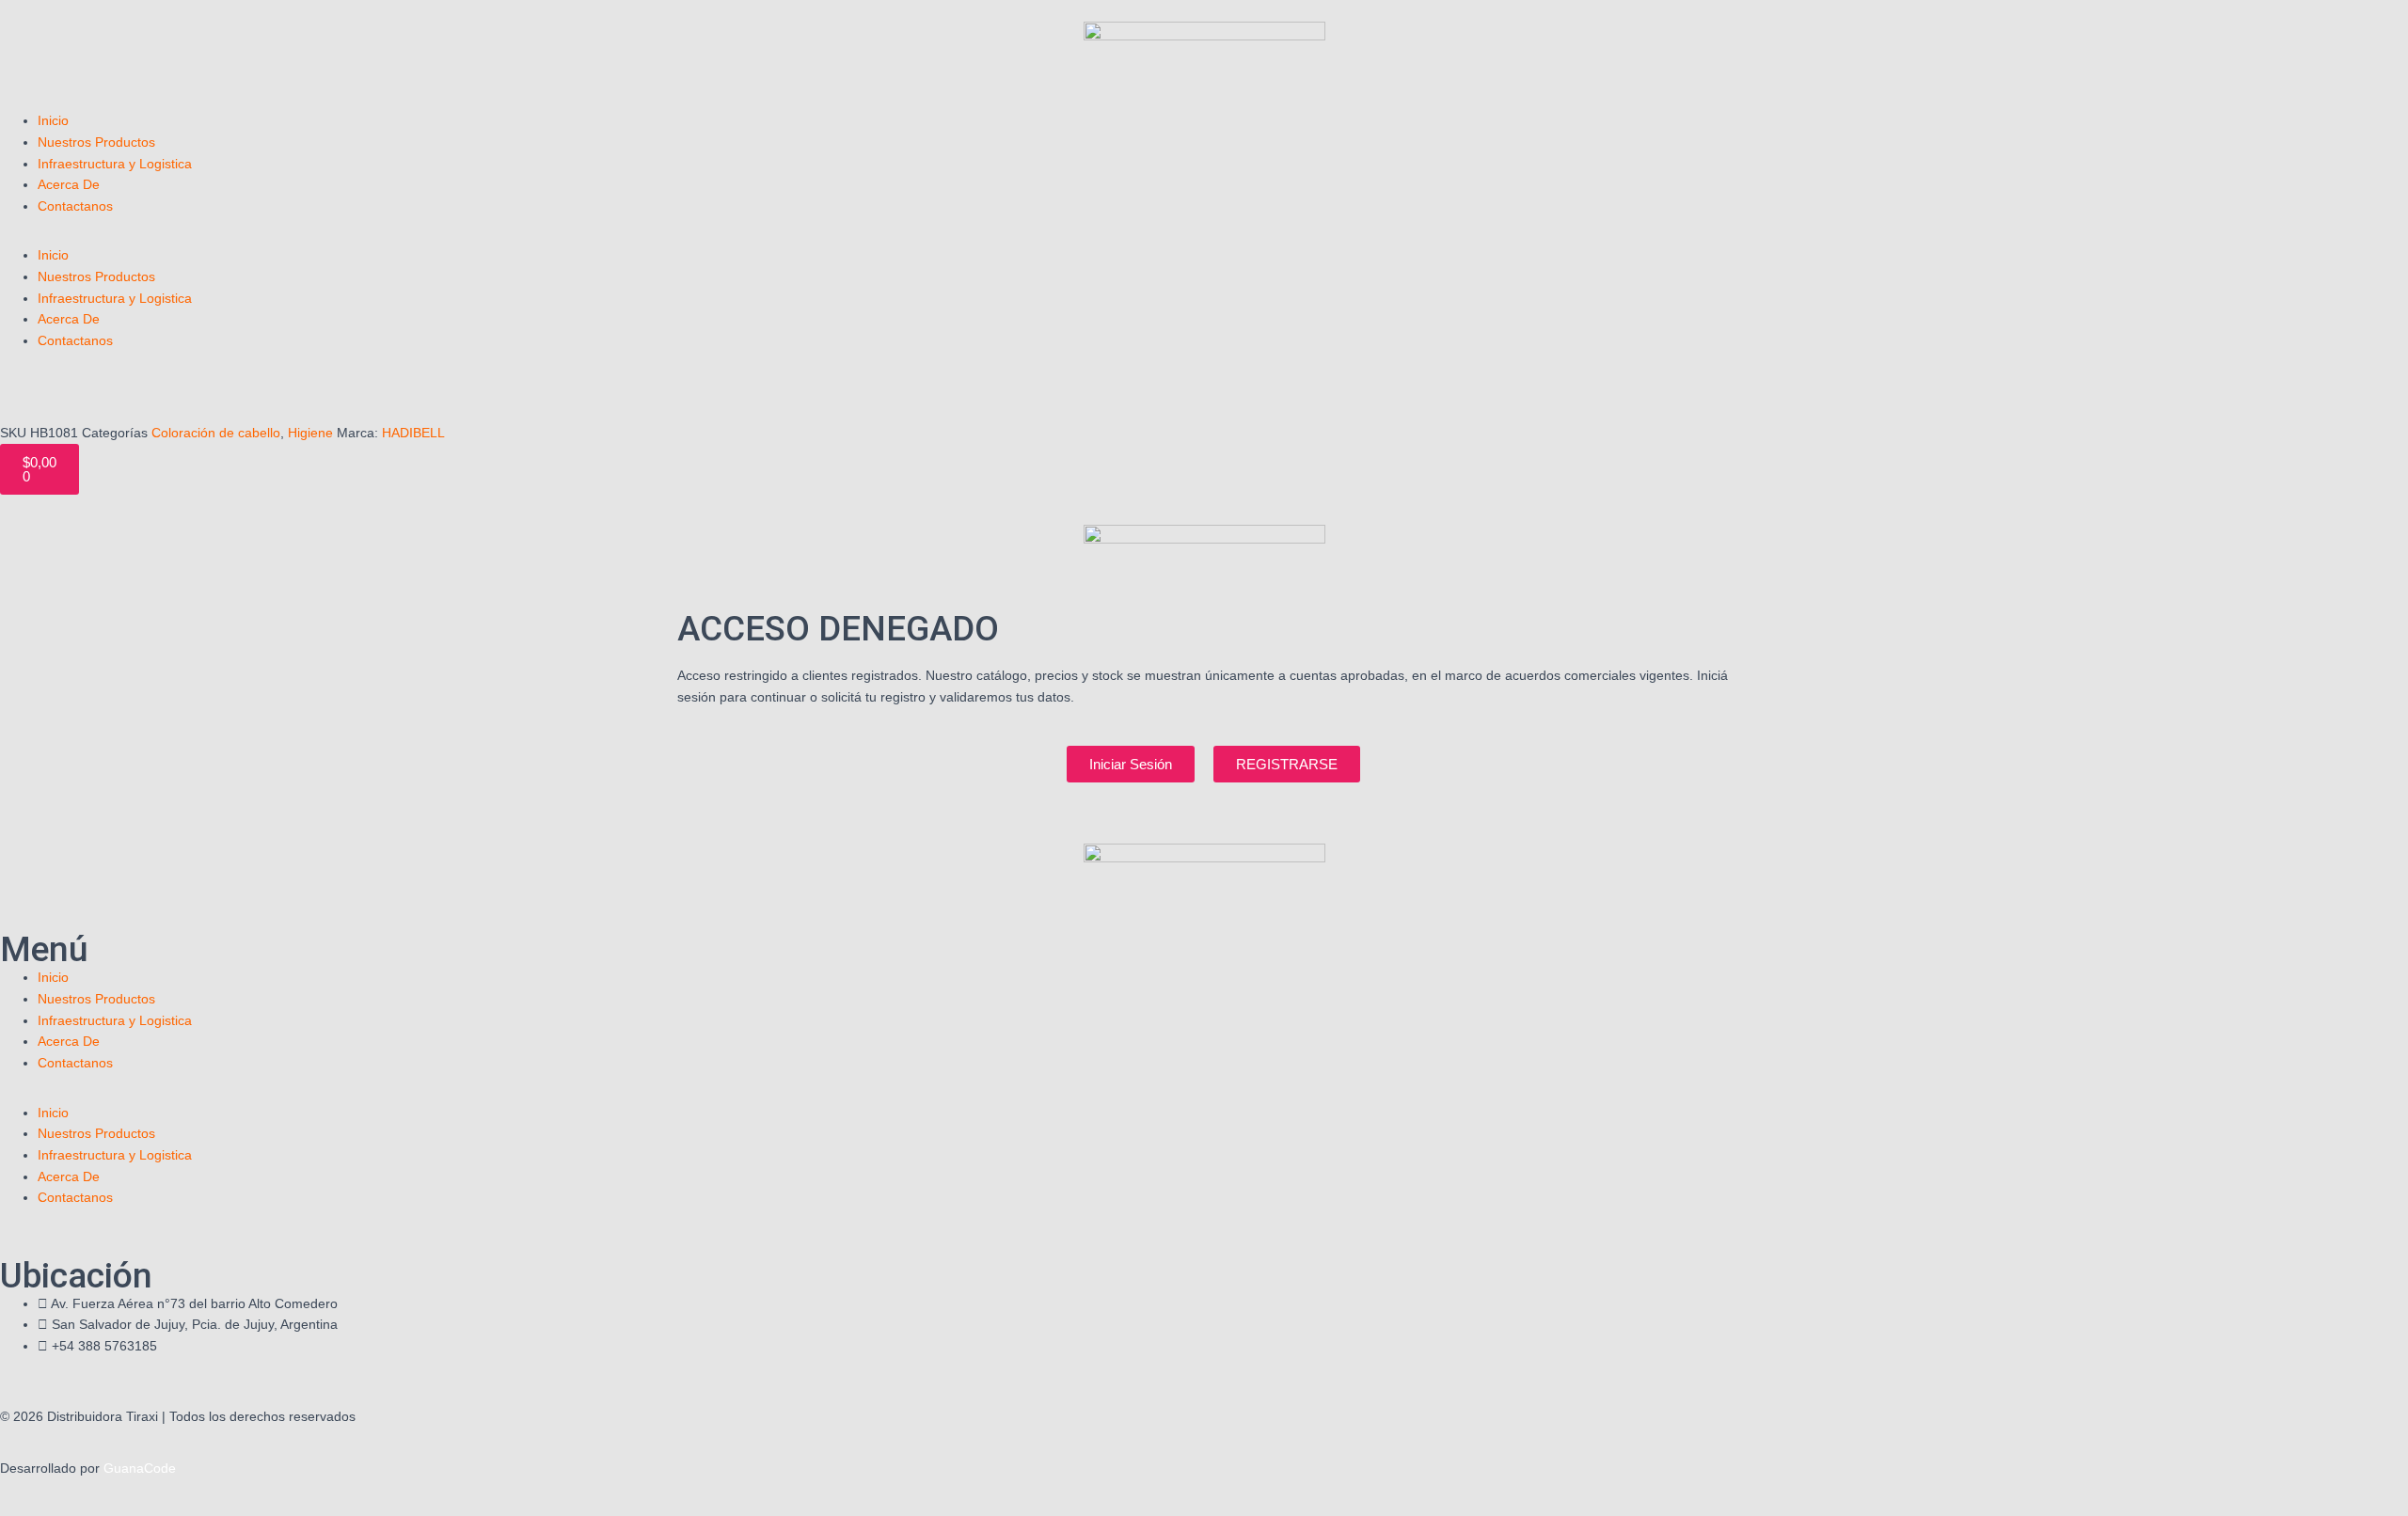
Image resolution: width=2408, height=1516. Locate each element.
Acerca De (69, 184)
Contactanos (75, 206)
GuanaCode (140, 1468)
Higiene (310, 433)
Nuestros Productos (96, 142)
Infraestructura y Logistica (115, 164)
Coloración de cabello (216, 433)
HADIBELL (413, 433)
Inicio (53, 120)
